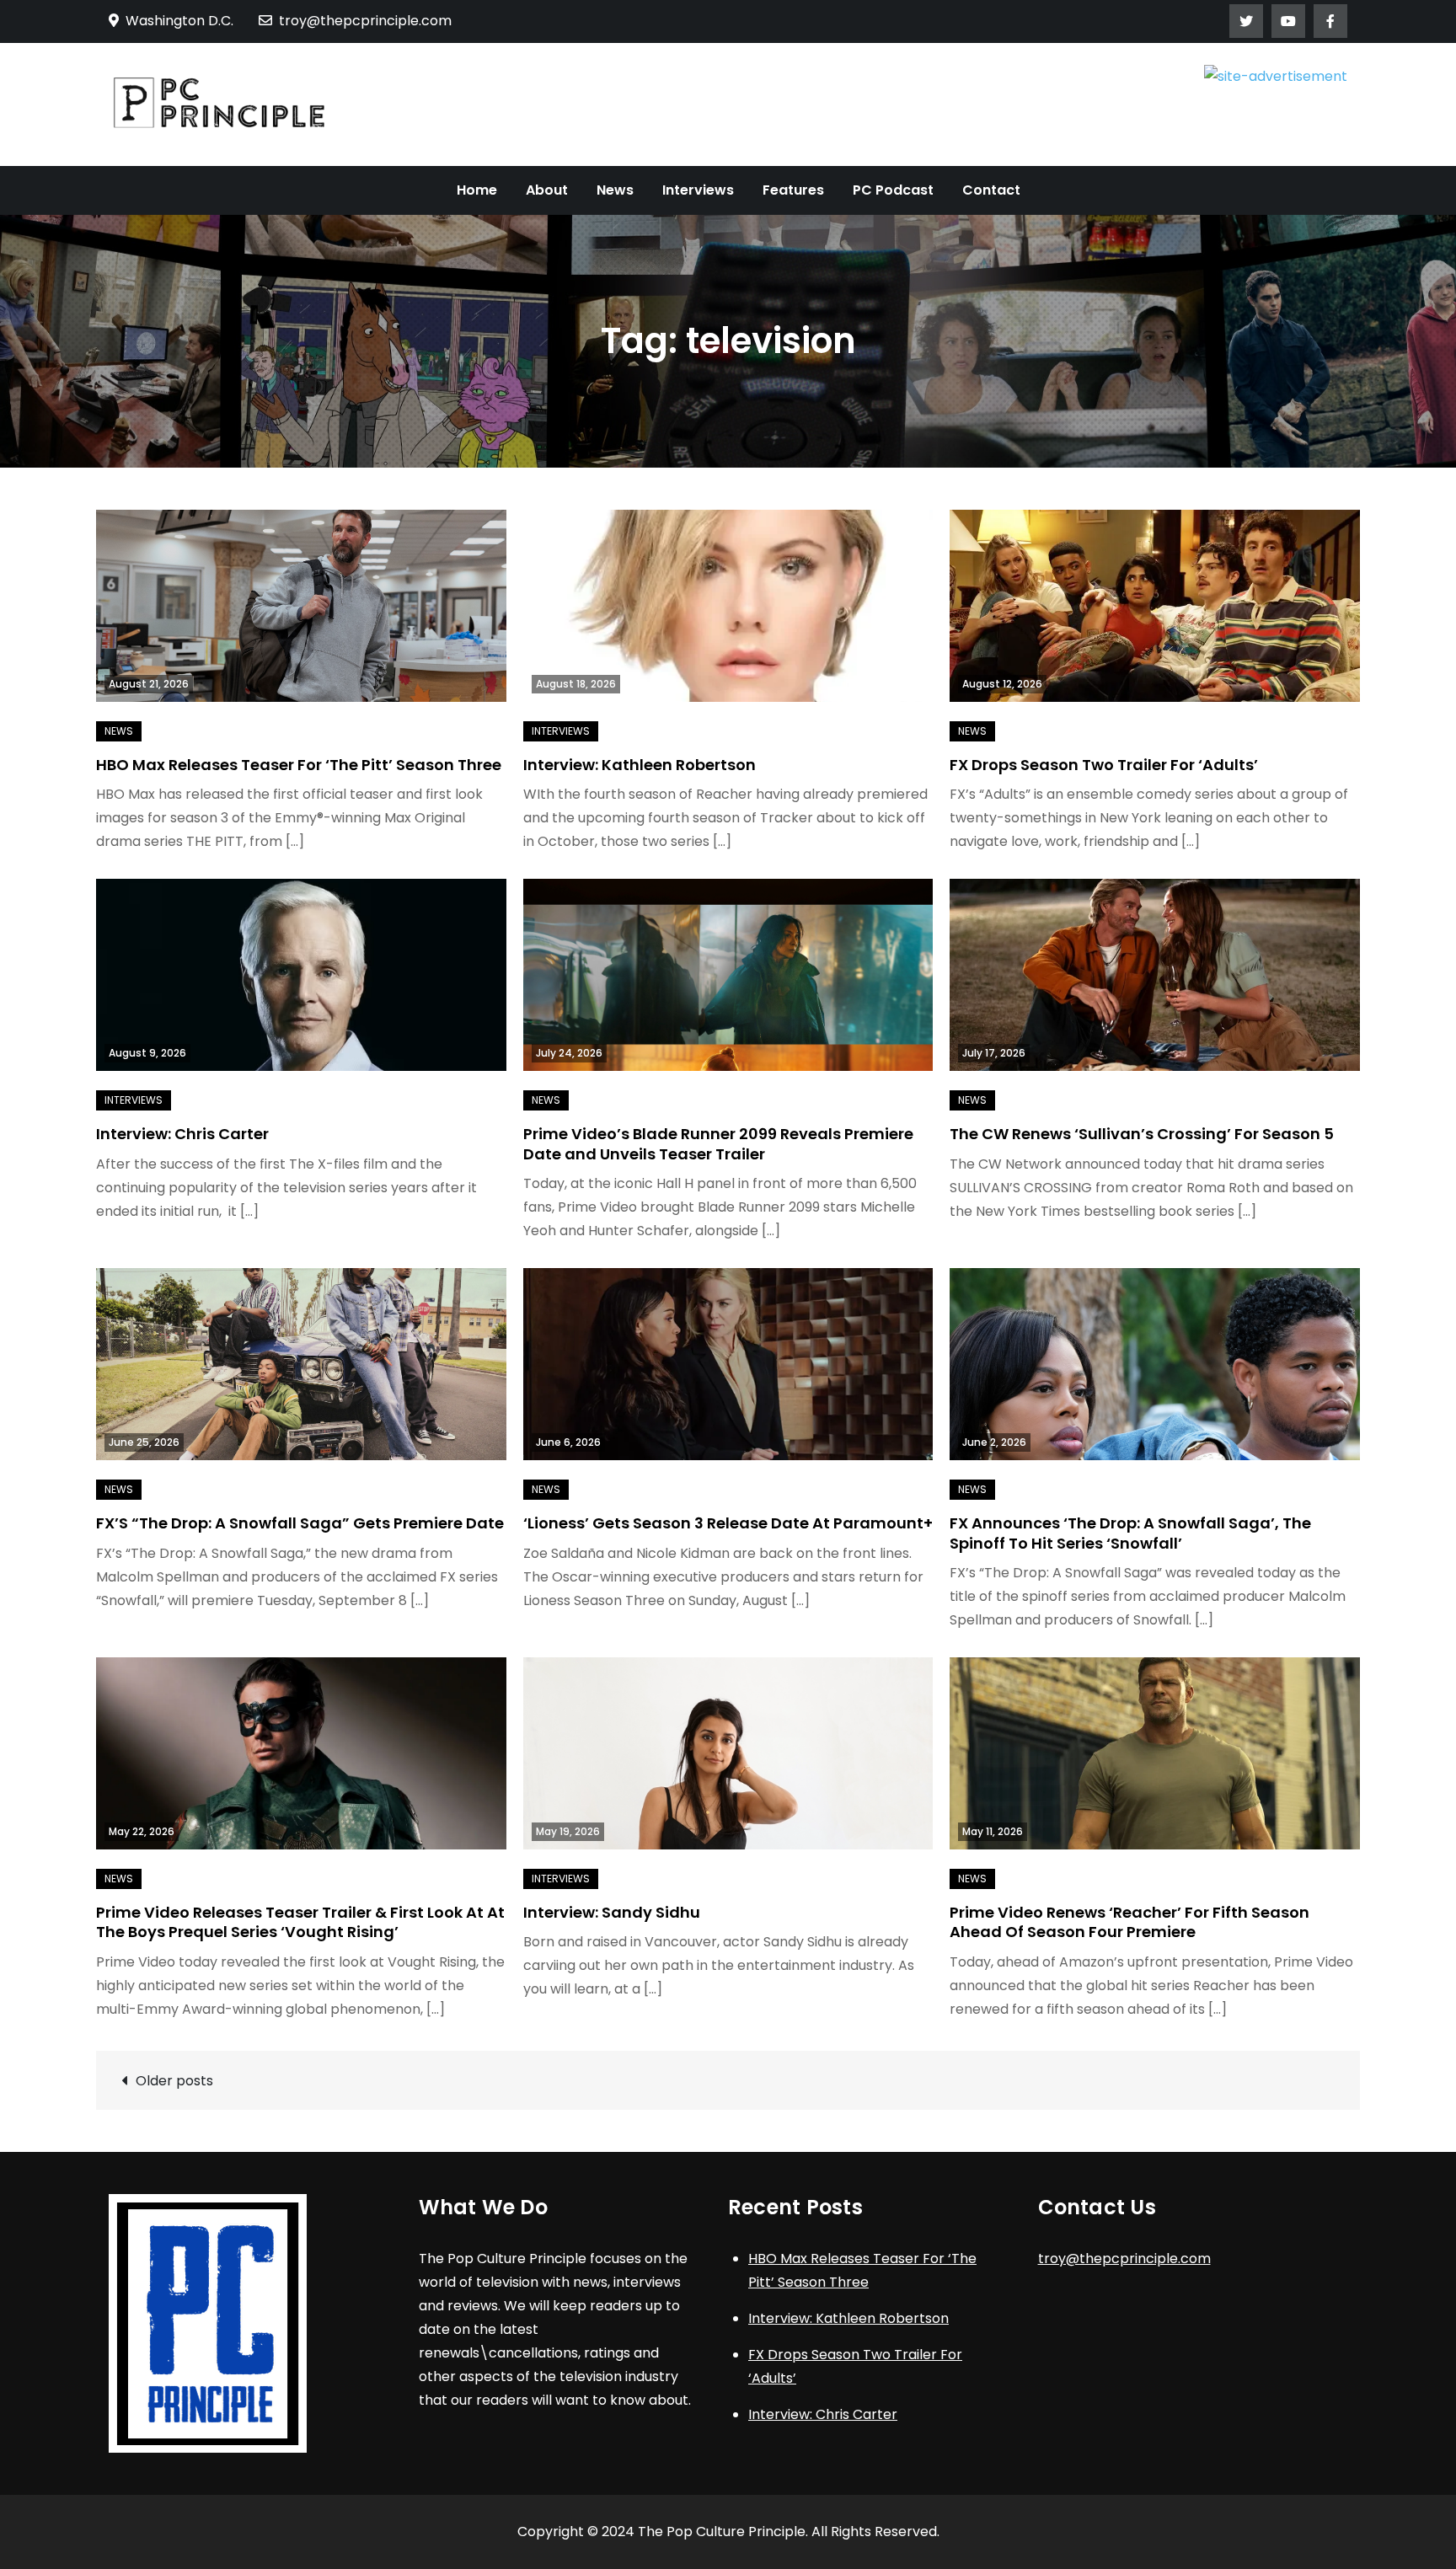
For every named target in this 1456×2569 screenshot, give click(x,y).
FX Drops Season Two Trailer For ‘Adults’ (1104, 765)
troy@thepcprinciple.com (365, 21)
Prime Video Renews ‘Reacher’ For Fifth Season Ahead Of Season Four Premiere (1129, 1922)
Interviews (698, 190)
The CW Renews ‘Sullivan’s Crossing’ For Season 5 (1142, 1134)
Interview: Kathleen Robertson (640, 765)
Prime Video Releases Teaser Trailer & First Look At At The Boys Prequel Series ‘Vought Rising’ (300, 1922)
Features (793, 190)
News (615, 190)
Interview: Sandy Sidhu (612, 1912)
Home (477, 190)
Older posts (174, 2081)
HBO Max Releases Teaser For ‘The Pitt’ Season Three (299, 765)
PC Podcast (893, 190)
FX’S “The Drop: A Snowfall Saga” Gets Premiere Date (300, 1523)
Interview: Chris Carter (182, 1134)
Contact (991, 190)
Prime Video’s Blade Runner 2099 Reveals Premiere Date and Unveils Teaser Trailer (718, 1143)
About (547, 190)
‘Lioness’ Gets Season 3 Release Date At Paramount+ (728, 1523)
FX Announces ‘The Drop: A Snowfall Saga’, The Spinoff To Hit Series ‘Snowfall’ (1130, 1533)
